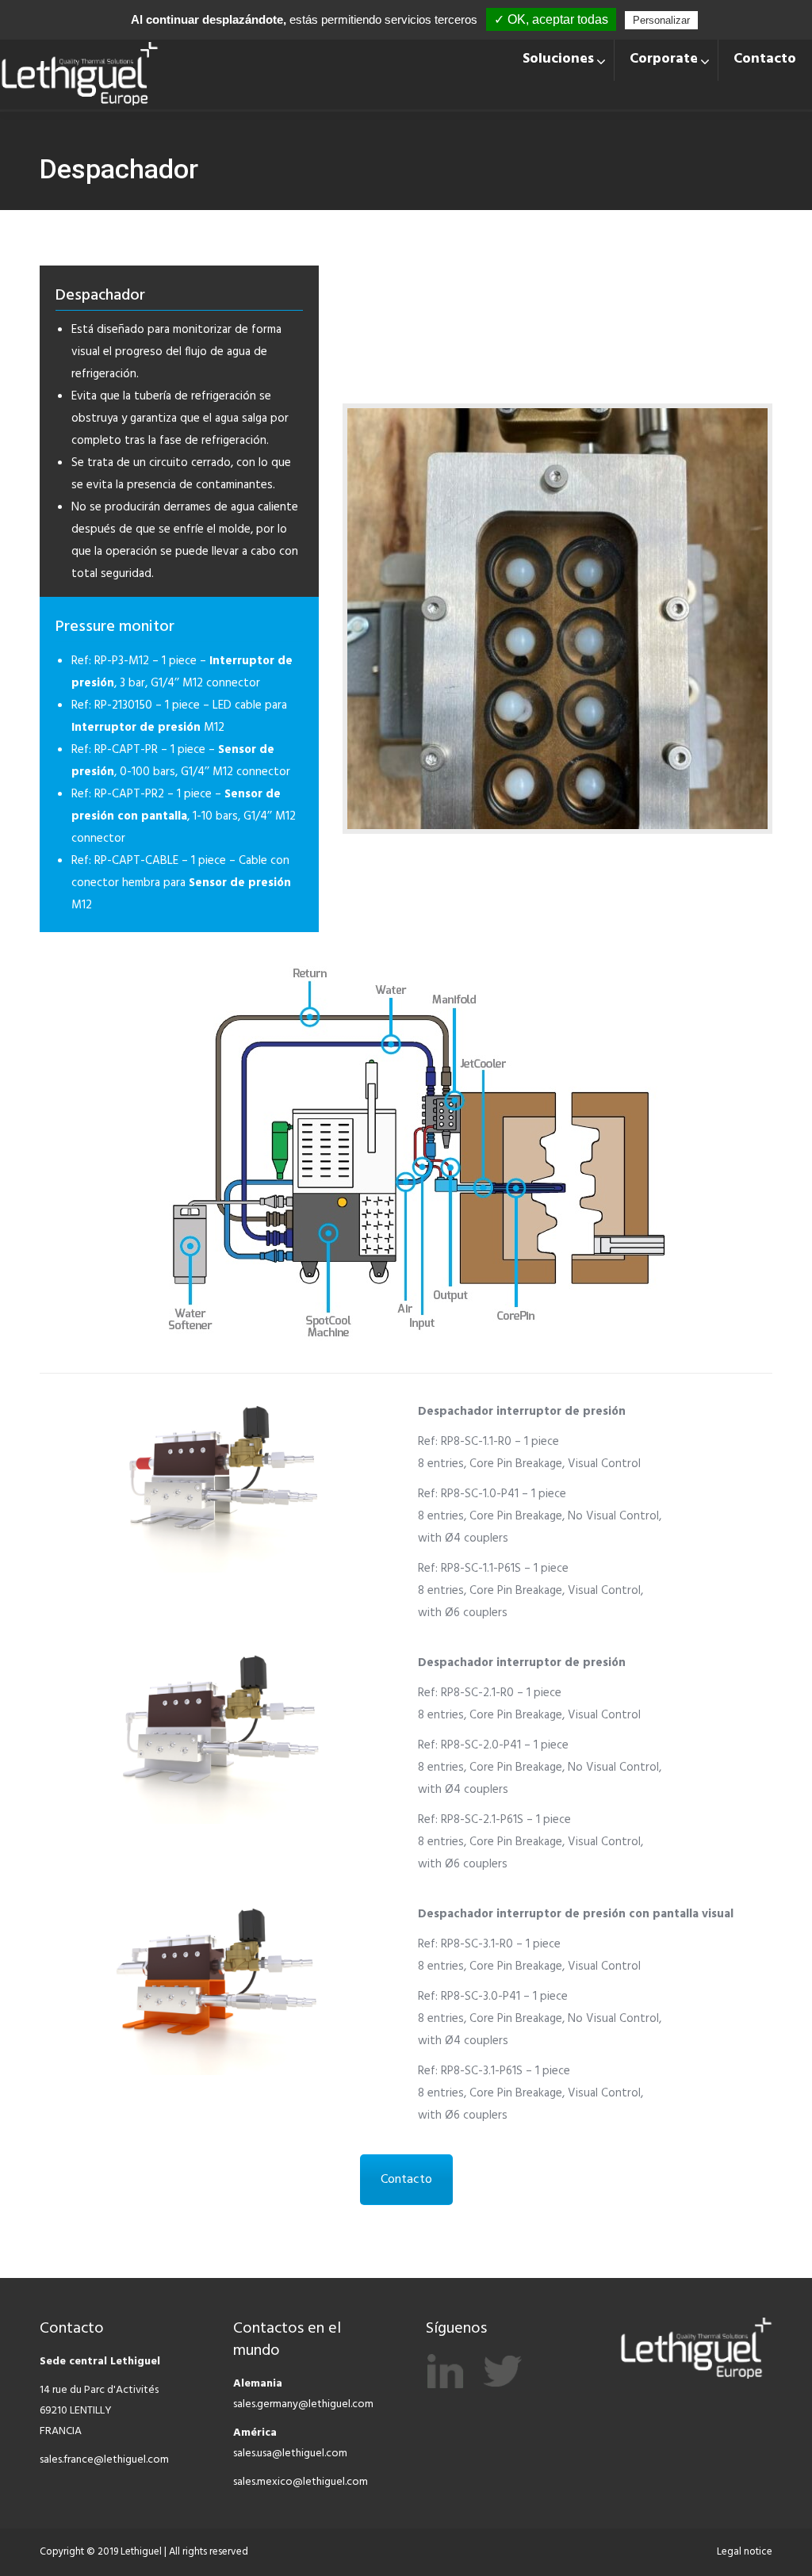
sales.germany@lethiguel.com (303, 2404)
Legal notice (745, 2552)
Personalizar (661, 20)
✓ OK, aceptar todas (551, 19)
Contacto (406, 2180)
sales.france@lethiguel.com (104, 2460)
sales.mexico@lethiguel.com (301, 2482)
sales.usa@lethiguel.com (290, 2454)
